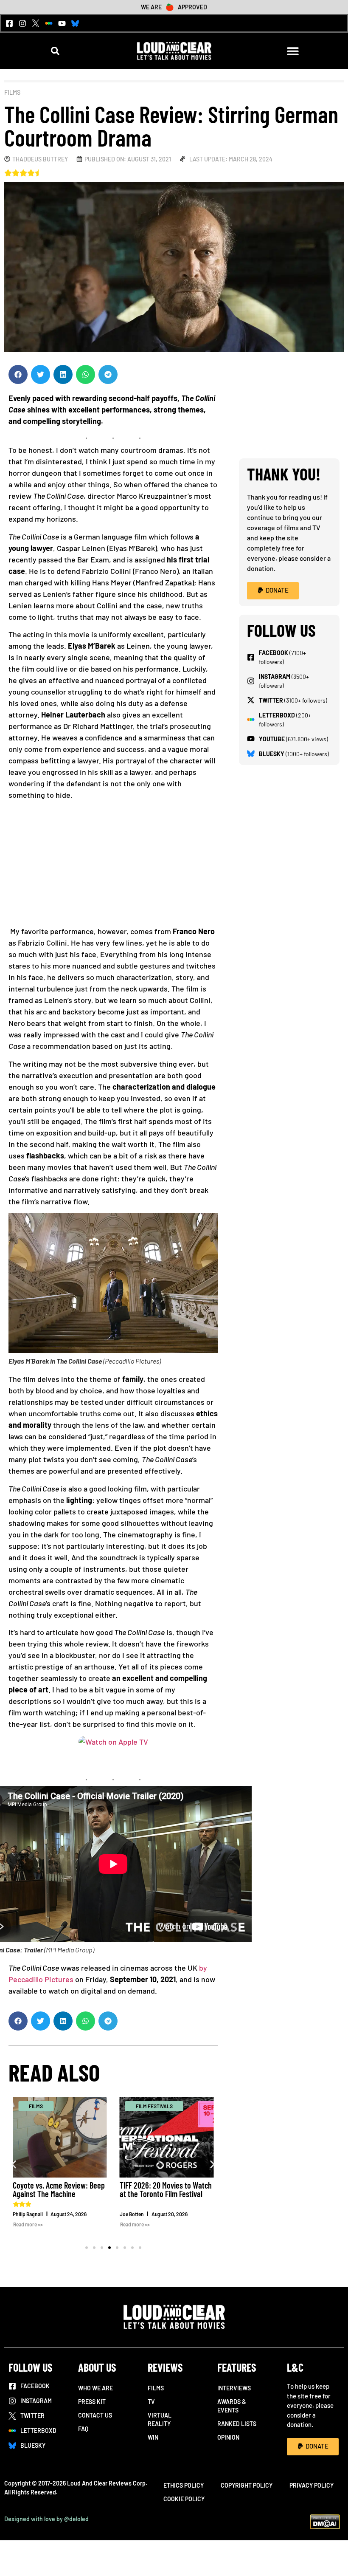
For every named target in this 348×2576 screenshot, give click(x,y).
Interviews (234, 2388)
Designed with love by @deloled (46, 2519)
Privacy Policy (312, 2485)
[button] (55, 51)
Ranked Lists (237, 2424)
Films (12, 92)
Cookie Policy (184, 2499)
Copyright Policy (247, 2485)
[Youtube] (62, 23)
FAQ (83, 2429)
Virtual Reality (160, 2419)
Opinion (228, 2437)
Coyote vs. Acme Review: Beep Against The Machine (59, 2189)
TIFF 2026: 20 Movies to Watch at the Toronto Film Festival (166, 2189)
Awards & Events (232, 2406)
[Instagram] (22, 23)
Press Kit (92, 2402)
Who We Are (95, 2388)
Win (153, 2437)
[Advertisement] (113, 866)
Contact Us (95, 2415)
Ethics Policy (184, 2485)
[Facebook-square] (9, 23)
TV (151, 2402)
